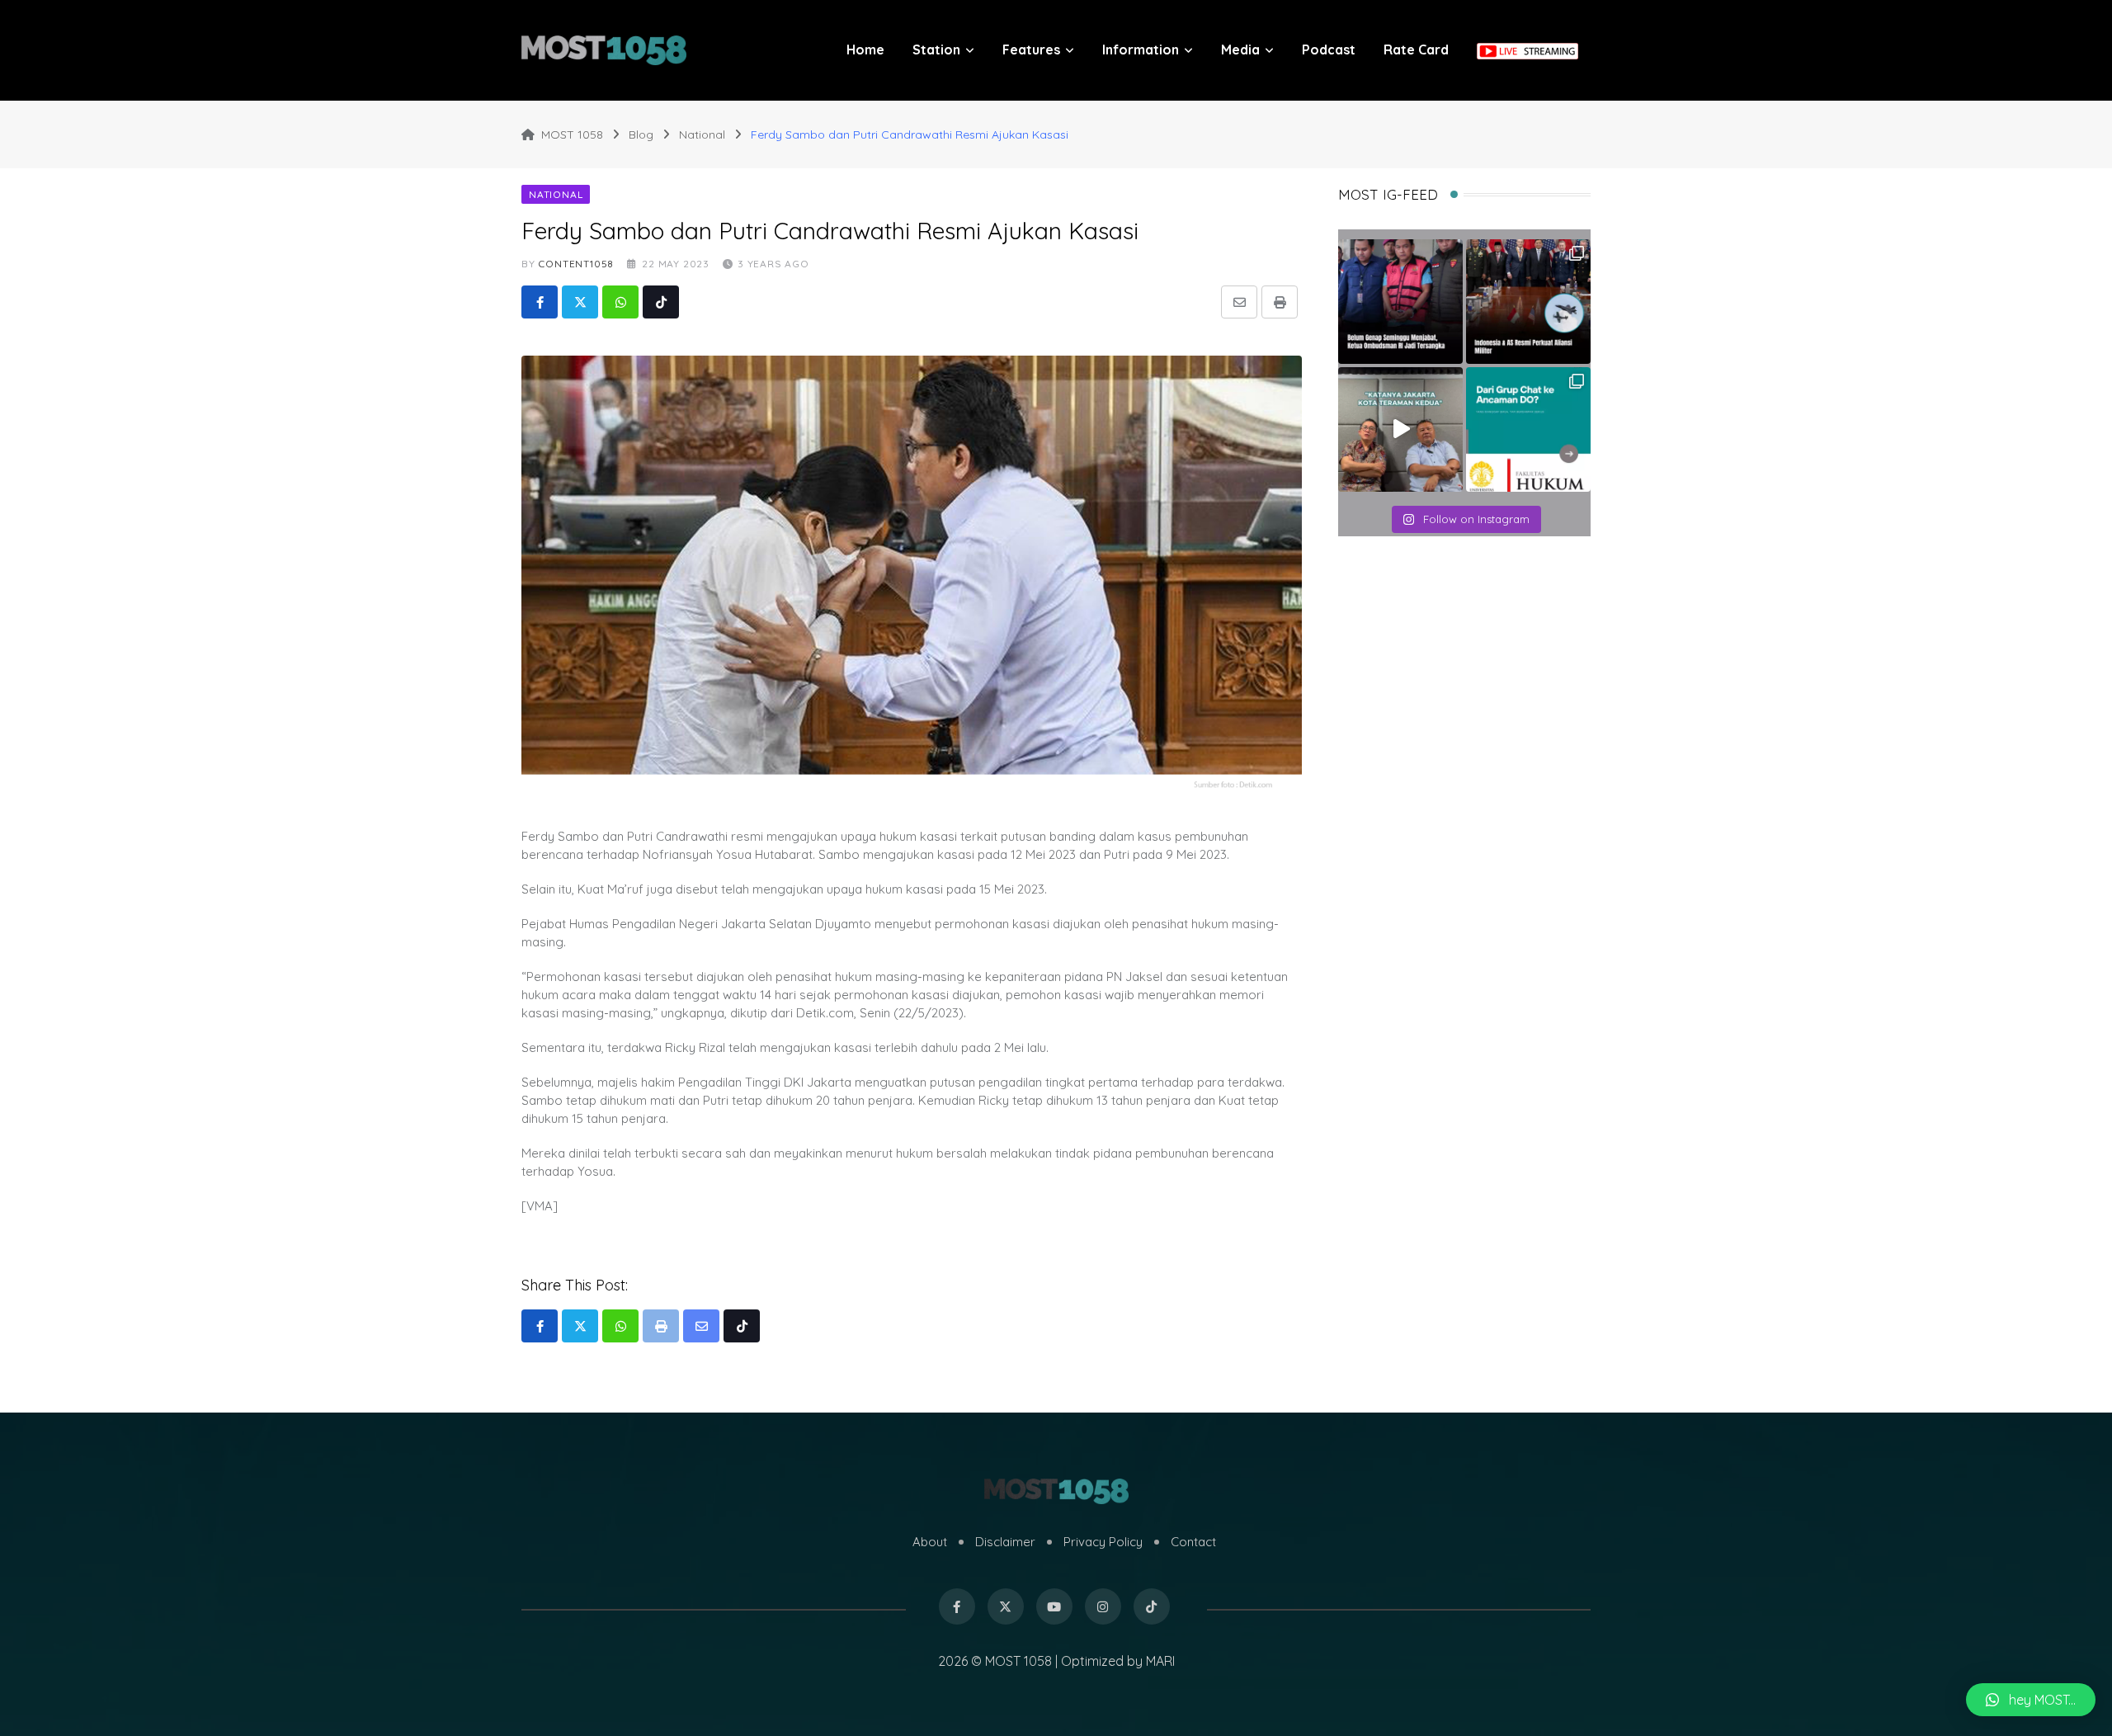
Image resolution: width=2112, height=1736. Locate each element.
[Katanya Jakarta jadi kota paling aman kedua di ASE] (1400, 429)
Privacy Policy (1103, 1542)
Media (1240, 50)
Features (1031, 50)
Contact (1193, 1542)
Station (936, 50)
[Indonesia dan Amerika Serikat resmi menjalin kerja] (1528, 302)
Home (865, 50)
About (930, 1542)
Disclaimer (1005, 1542)
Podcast (1329, 50)
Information (1141, 50)
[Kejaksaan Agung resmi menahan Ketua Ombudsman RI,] (1400, 302)
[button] (2031, 1700)
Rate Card (1416, 50)
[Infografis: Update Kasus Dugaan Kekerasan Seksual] (1528, 429)
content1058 (576, 264)
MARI (1160, 1661)
